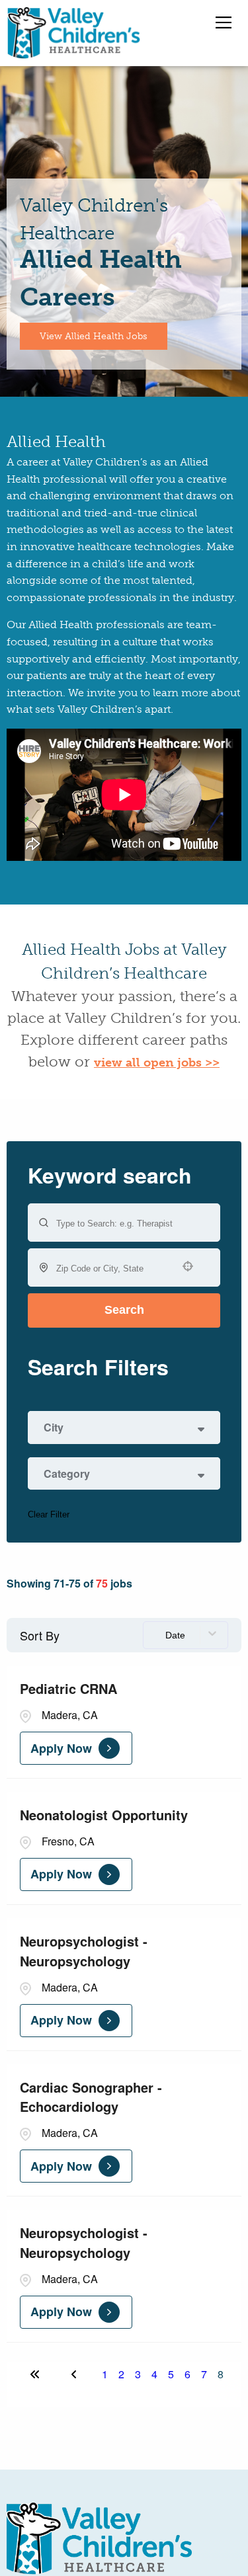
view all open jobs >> (157, 1063)
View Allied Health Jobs (94, 336)
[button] (124, 1428)
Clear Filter (49, 1514)
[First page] (35, 2374)
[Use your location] (192, 1266)
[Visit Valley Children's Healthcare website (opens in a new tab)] (99, 2538)
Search (124, 1310)
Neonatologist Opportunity (104, 1815)
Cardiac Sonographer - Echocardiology (91, 2097)
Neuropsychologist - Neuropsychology (84, 1951)
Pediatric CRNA (68, 1688)
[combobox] (112, 1268)
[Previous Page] (76, 2374)
